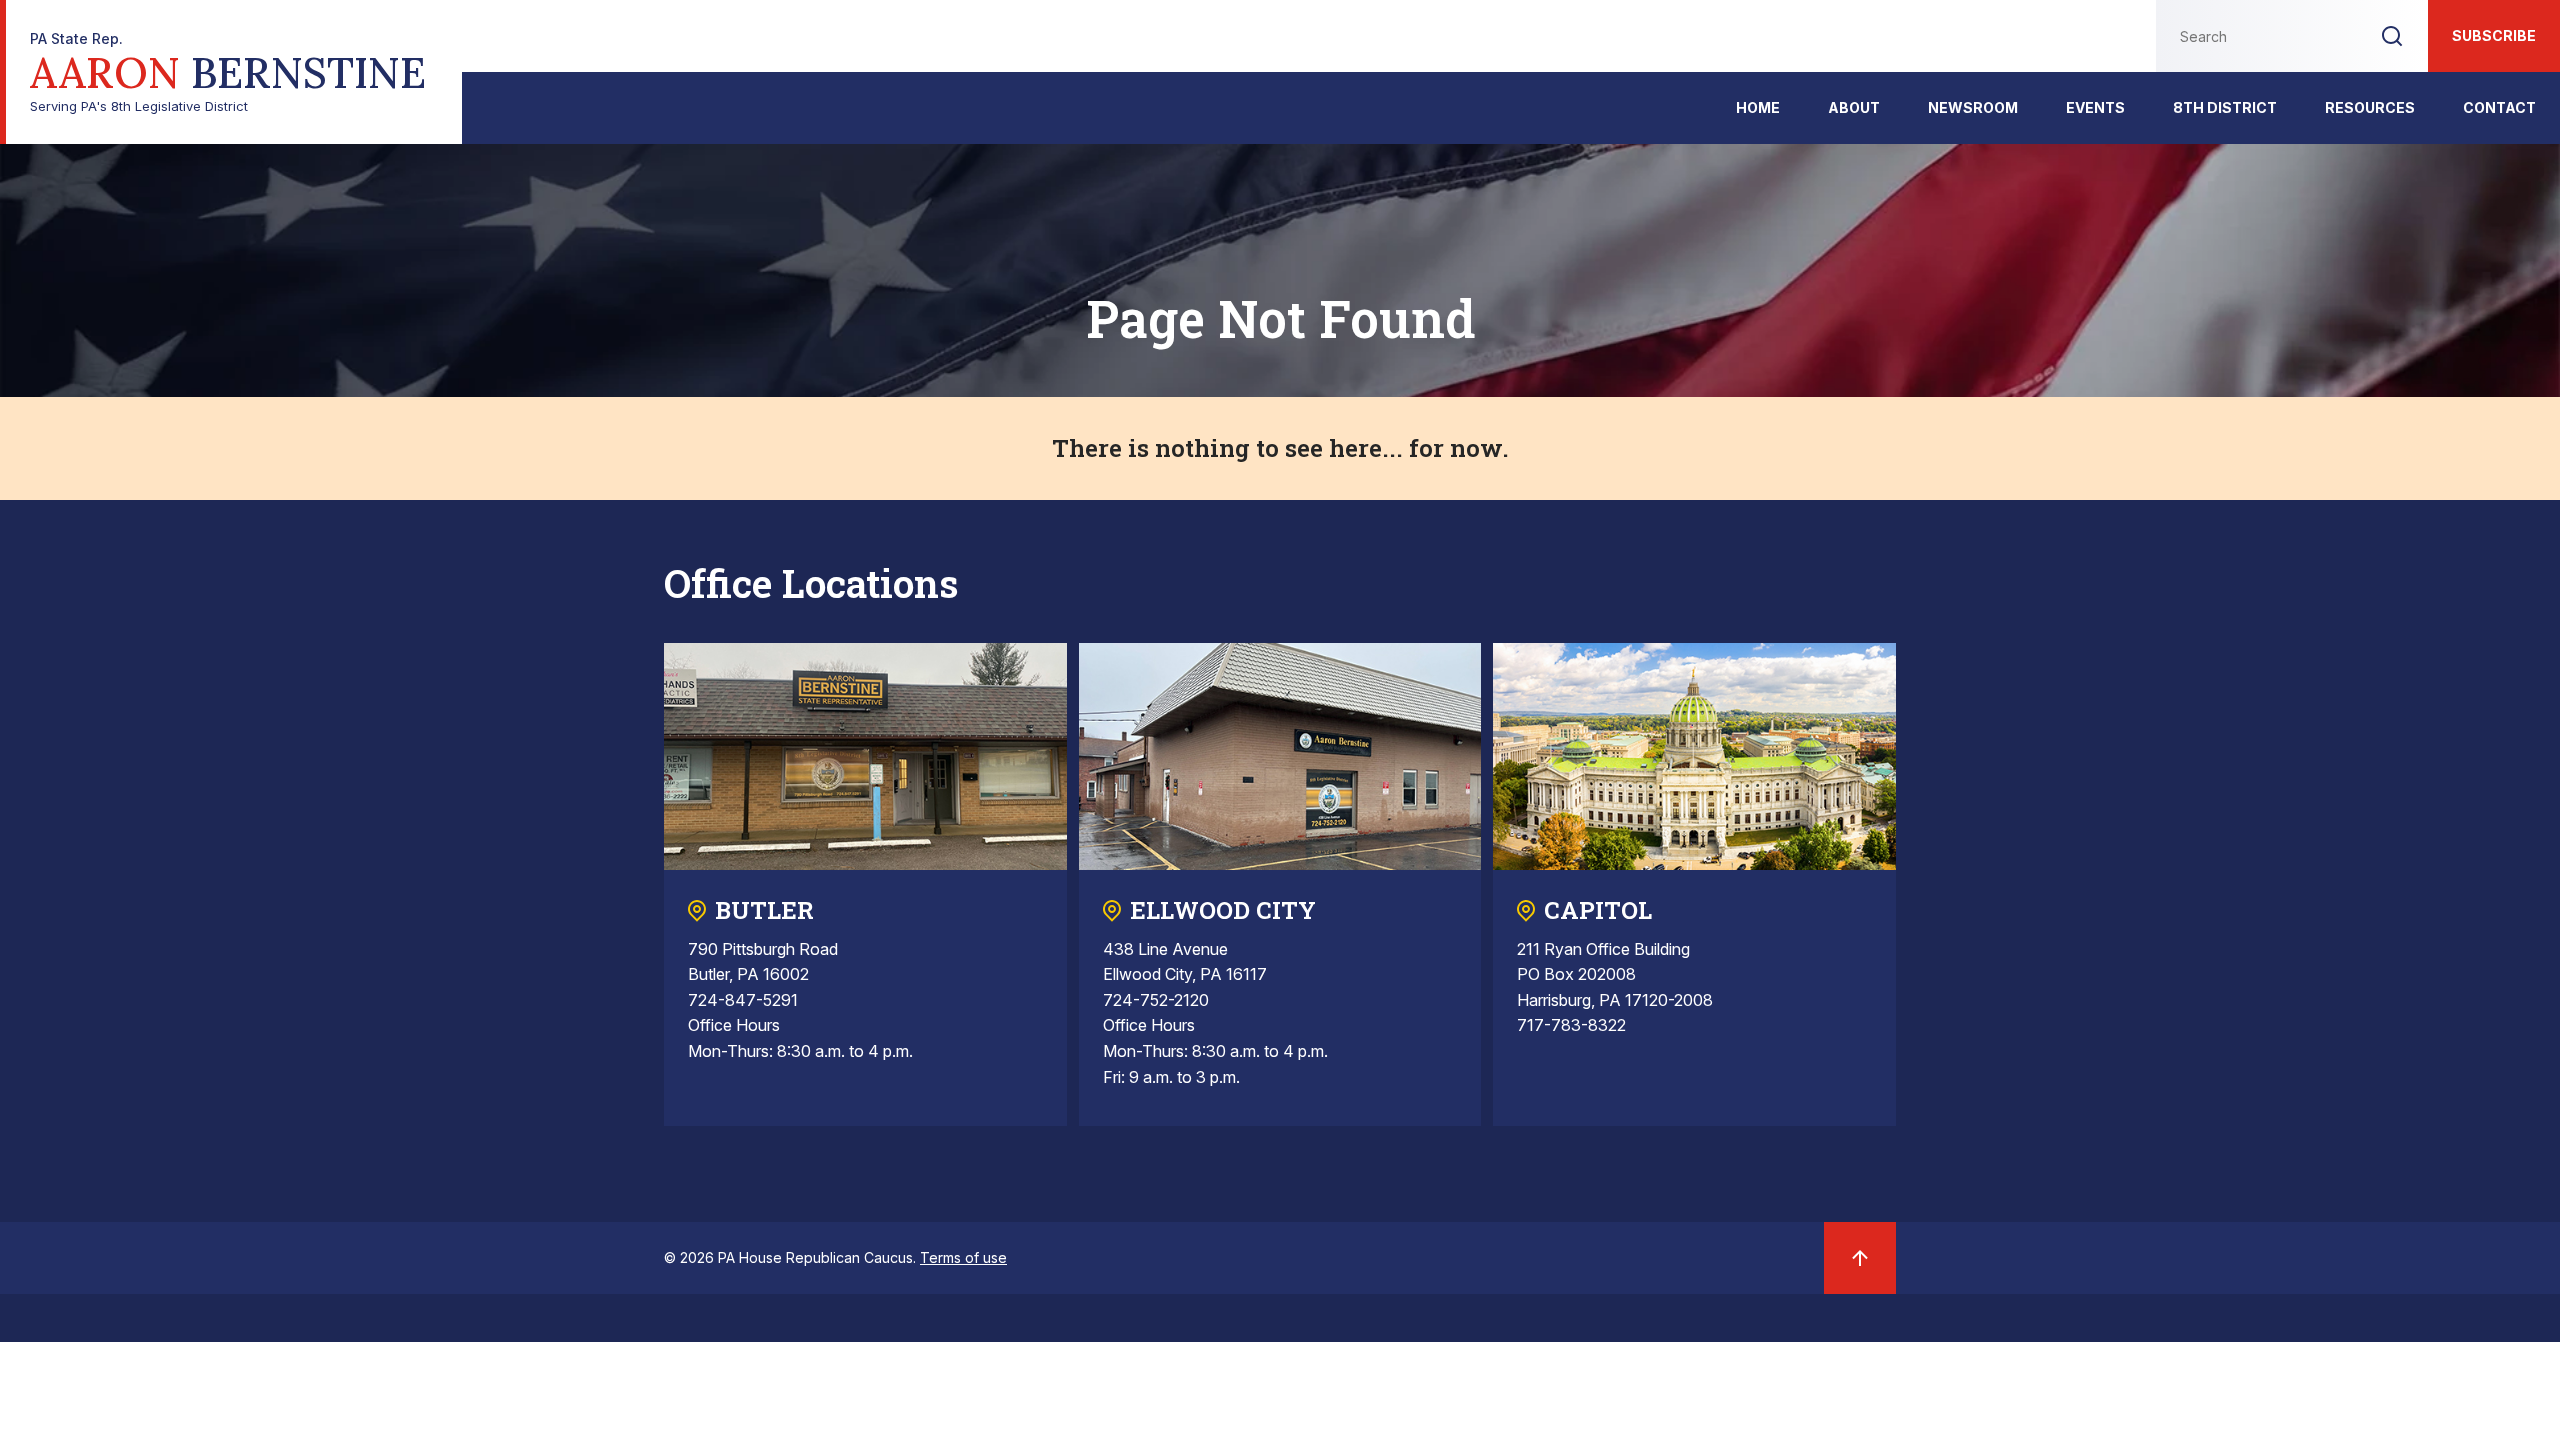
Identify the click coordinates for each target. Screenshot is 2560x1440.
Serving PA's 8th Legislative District (228, 72)
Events (2095, 107)
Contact (2499, 107)
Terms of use (963, 1257)
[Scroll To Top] (1860, 1258)
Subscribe (2494, 35)
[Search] (2392, 36)
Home (1758, 107)
